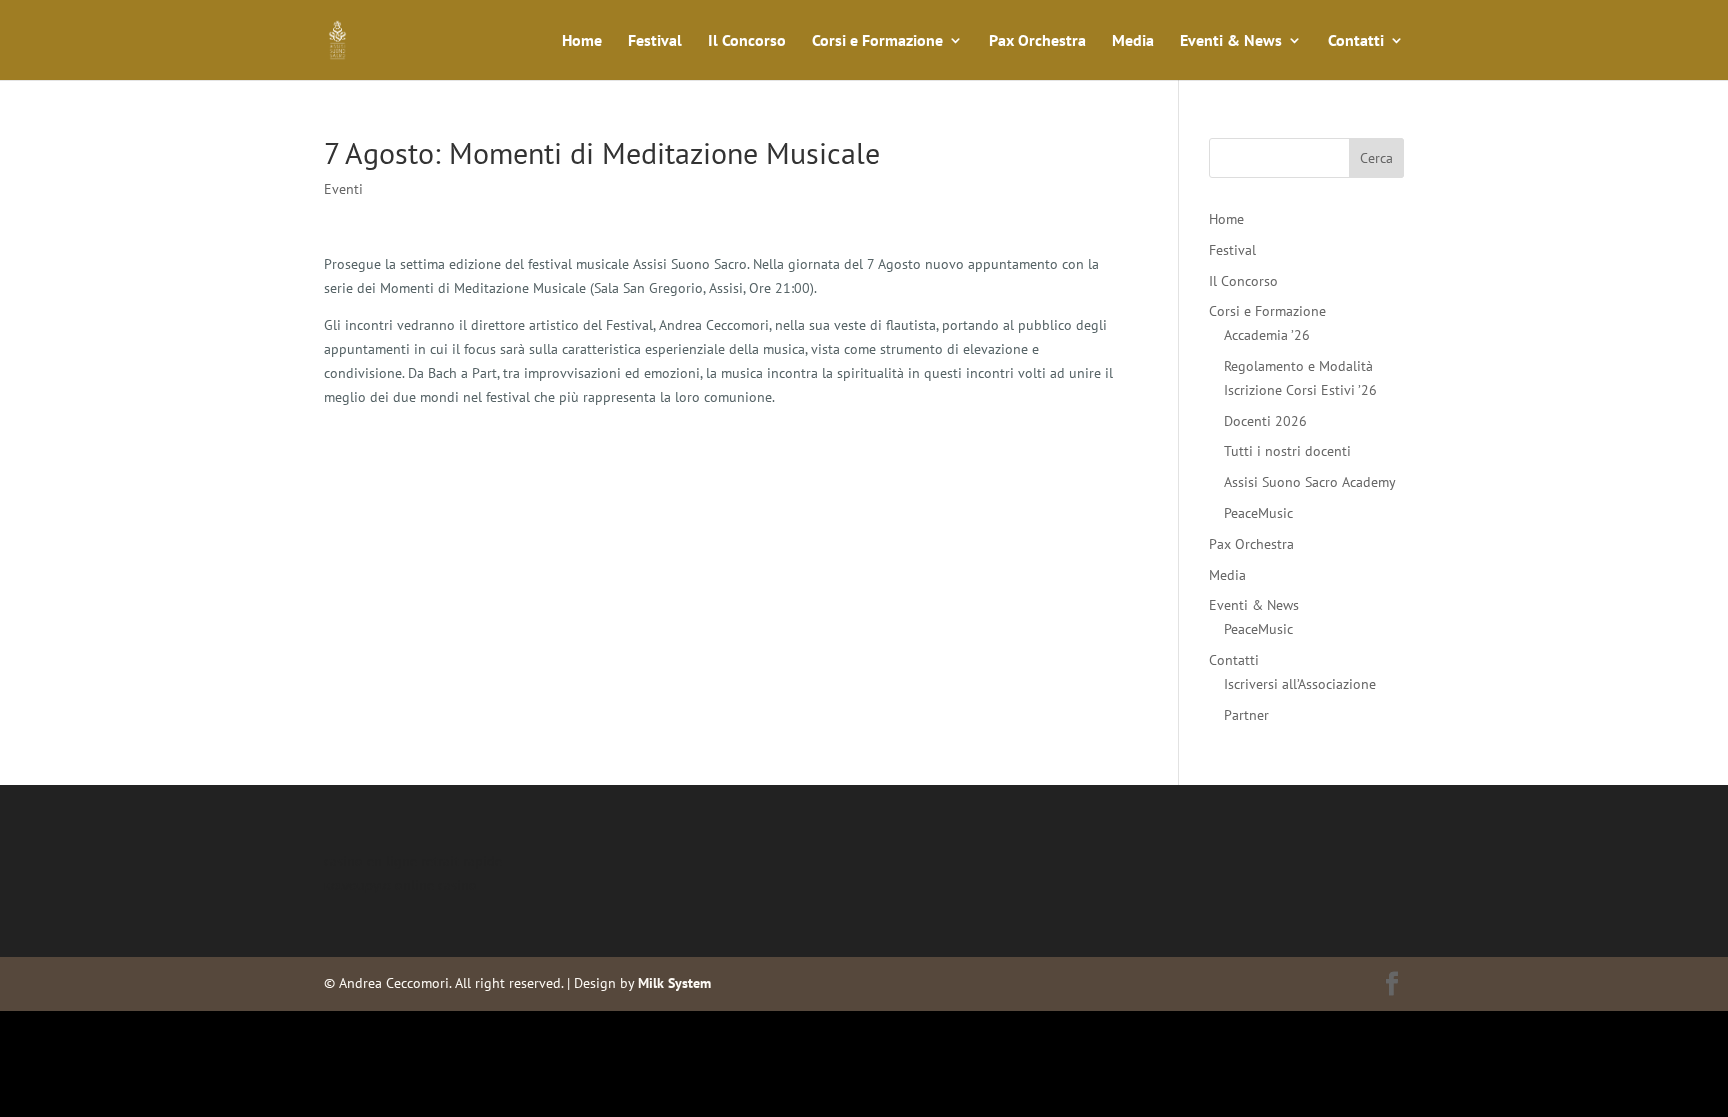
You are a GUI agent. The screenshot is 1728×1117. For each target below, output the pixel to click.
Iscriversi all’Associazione (1300, 684)
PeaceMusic (1258, 513)
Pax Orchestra (1037, 41)
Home (582, 41)
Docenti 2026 (1265, 421)
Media (1133, 41)
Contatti (1356, 41)
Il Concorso (747, 41)
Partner (1246, 715)
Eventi (343, 189)
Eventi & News (1231, 41)
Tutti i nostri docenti (1287, 451)
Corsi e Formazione (877, 41)
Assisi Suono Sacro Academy (1310, 482)
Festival (655, 41)
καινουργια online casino (400, 885)
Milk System (674, 983)
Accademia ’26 (1267, 335)
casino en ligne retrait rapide (413, 861)
